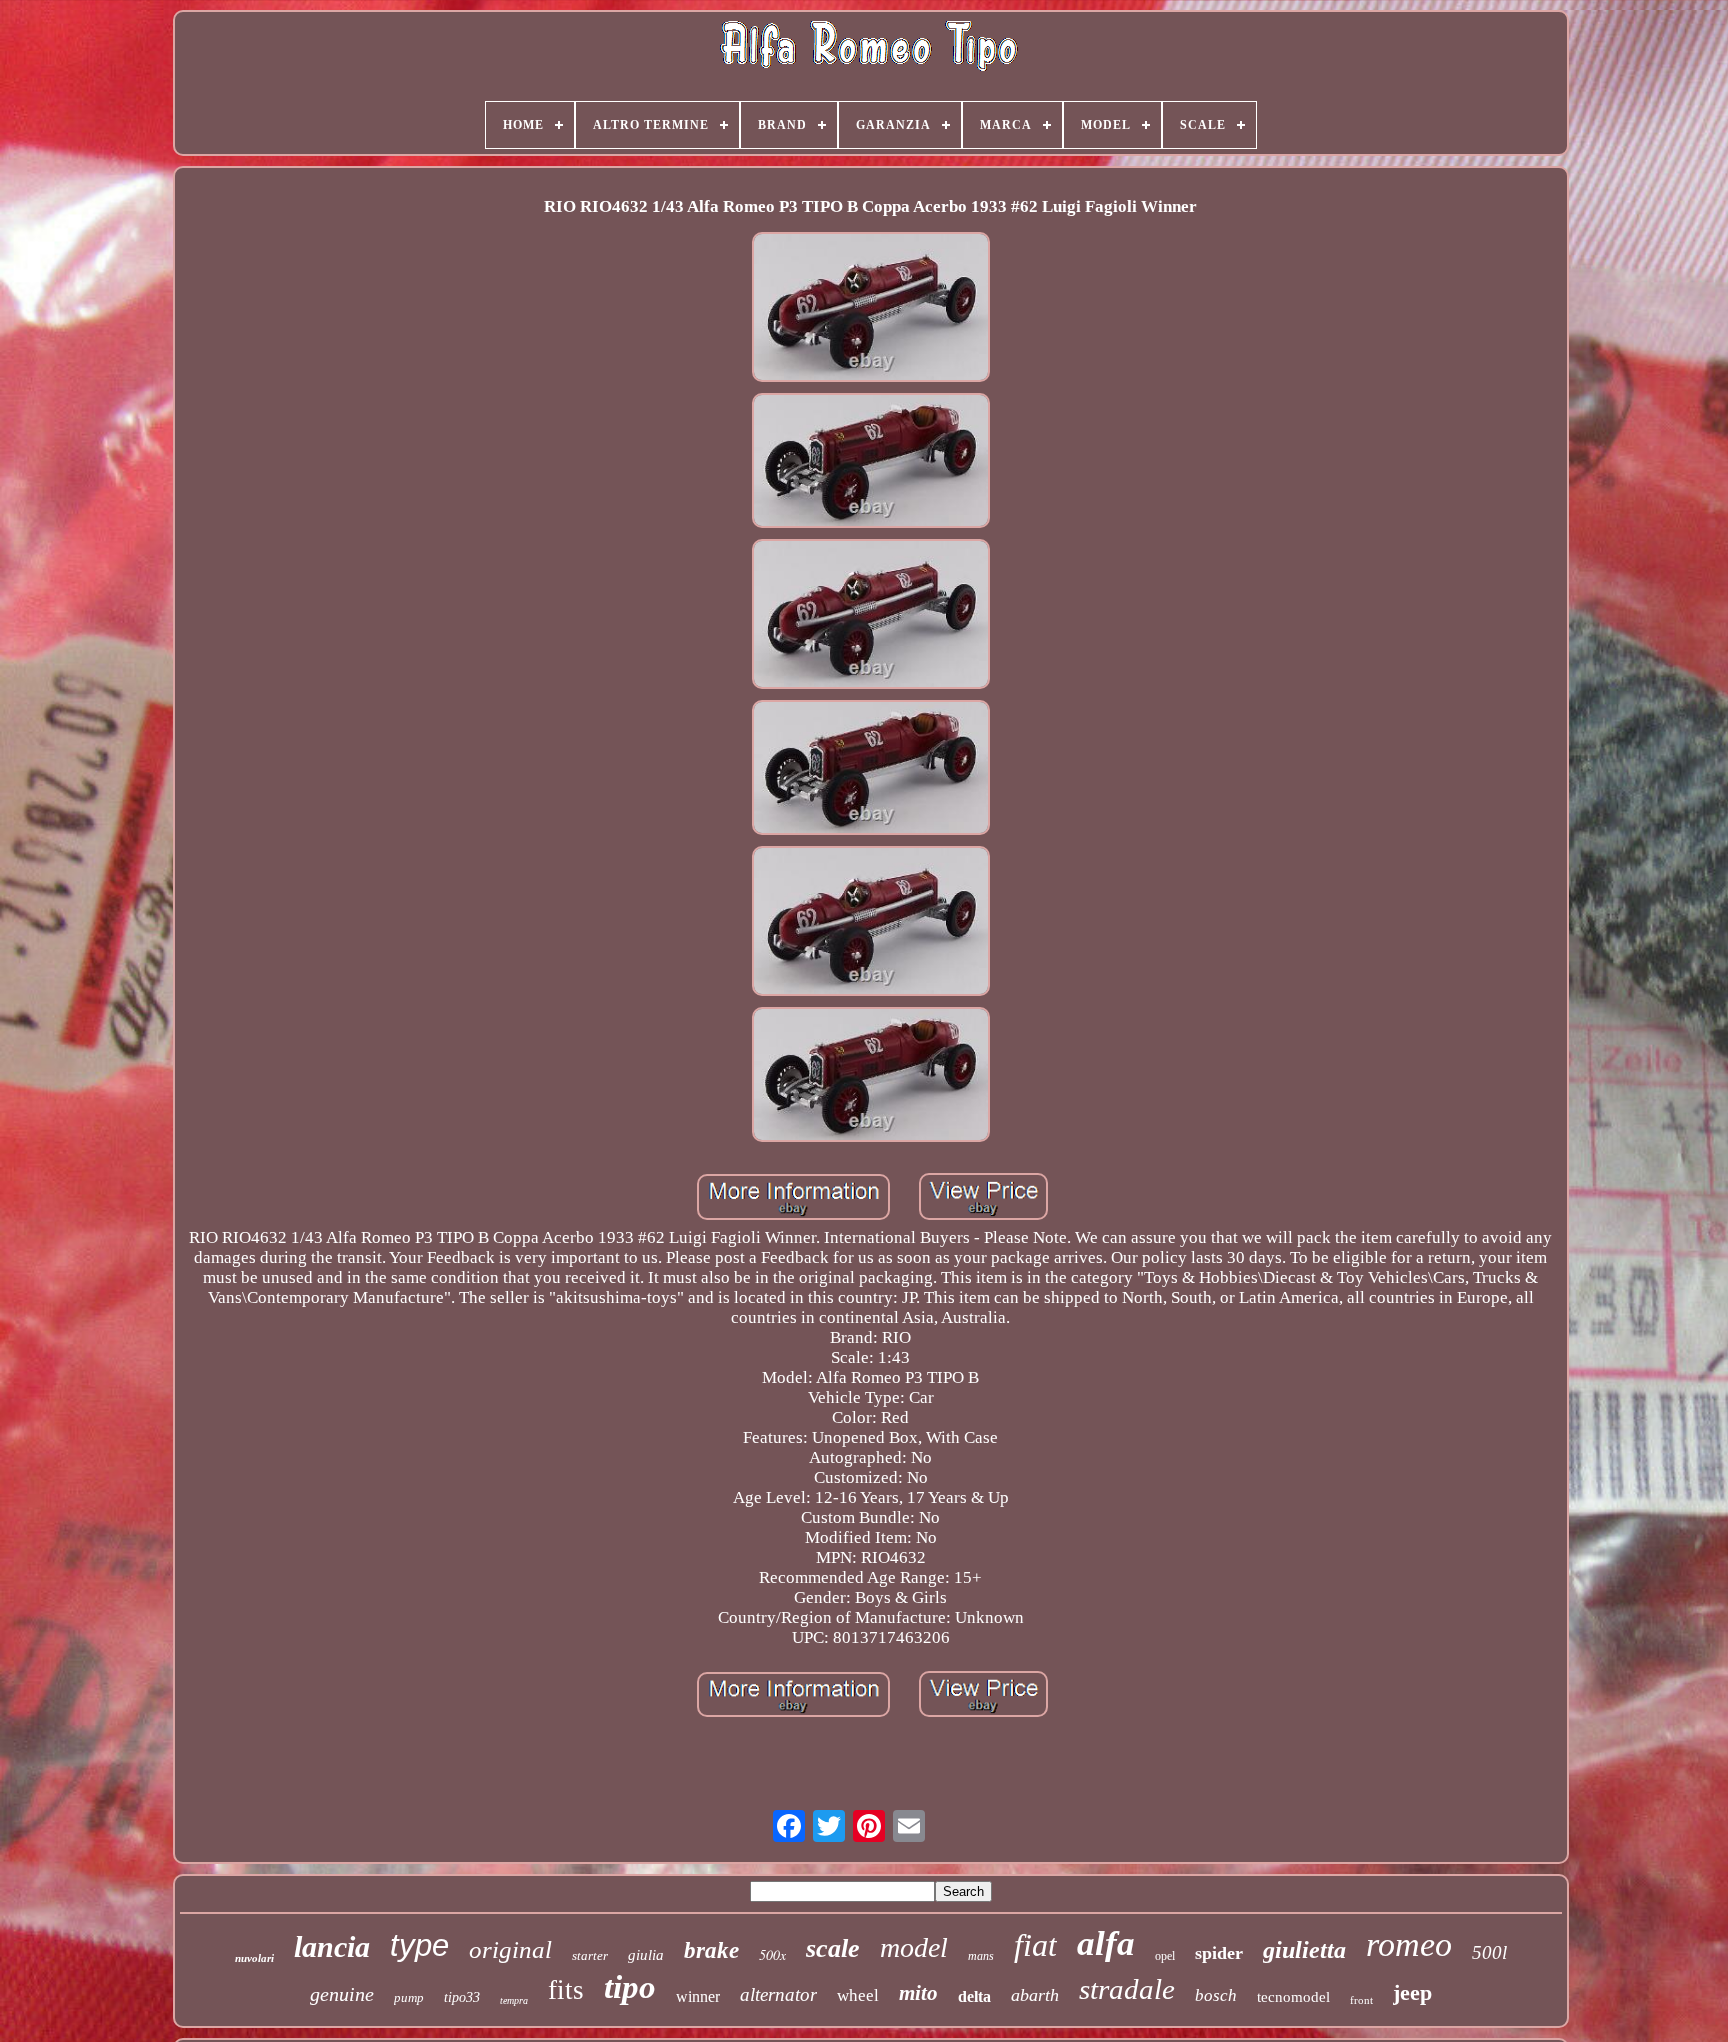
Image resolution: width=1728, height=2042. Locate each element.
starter (590, 1955)
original (510, 1949)
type (419, 1945)
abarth (1035, 1995)
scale (833, 1948)
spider (1219, 1953)
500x (772, 1954)
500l (1489, 1952)
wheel (858, 1995)
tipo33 (462, 1997)
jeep (1412, 1992)
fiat (1035, 1945)
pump (409, 1997)
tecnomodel (1293, 1997)
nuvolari (254, 1958)
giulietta (1304, 1950)
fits (566, 1990)
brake (711, 1950)
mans (981, 1956)
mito (918, 1993)
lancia (332, 1946)
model (914, 1947)
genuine (342, 1994)
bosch (1216, 1995)
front (1361, 2000)
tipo (630, 1987)
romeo (1409, 1944)
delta (974, 1996)
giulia (646, 1955)
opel (1165, 1956)
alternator (778, 1994)
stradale (1127, 1989)
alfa (1106, 1943)
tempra (514, 2000)
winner (698, 1996)
